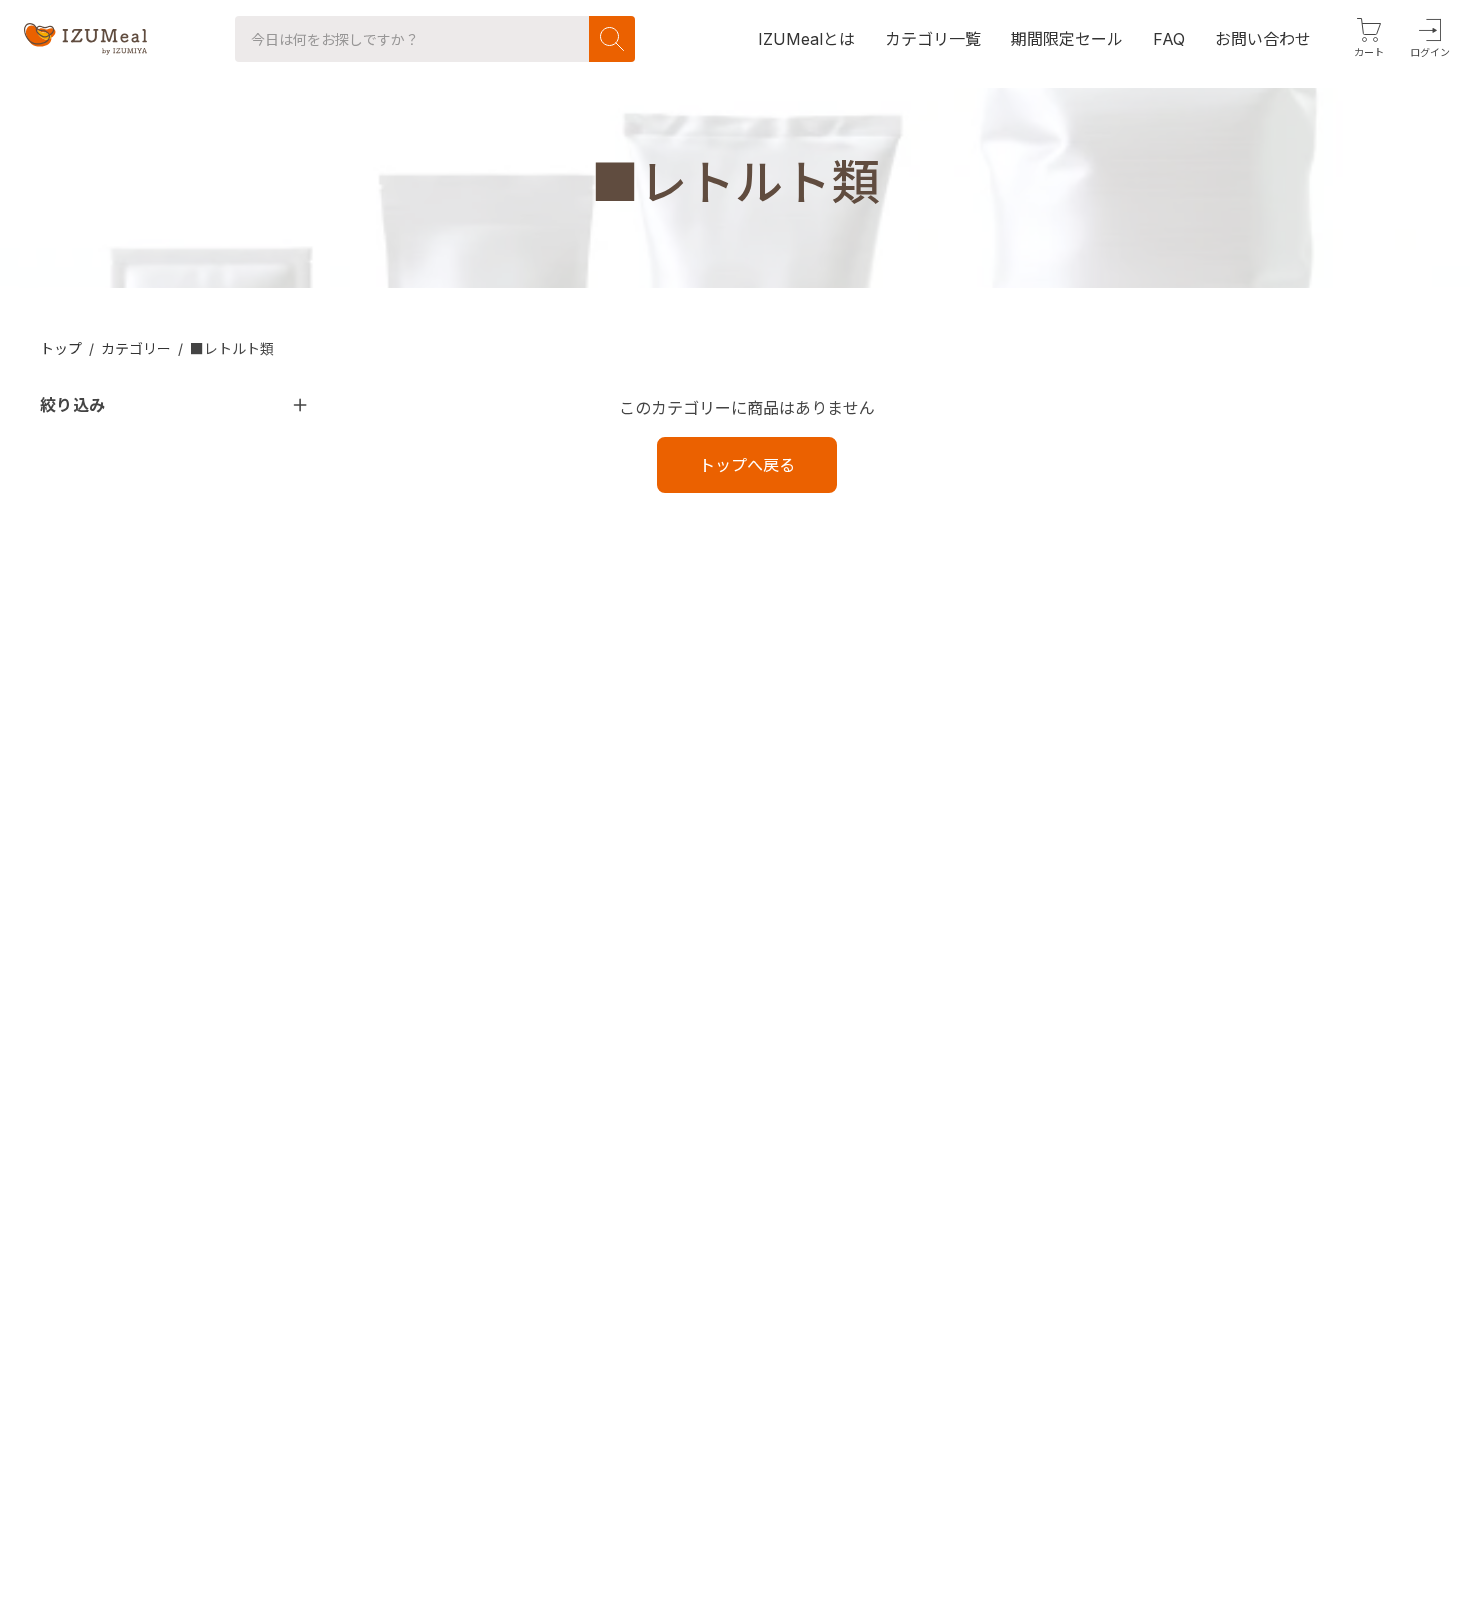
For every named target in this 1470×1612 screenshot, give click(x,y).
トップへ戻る (747, 465)
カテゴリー (136, 348)
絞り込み (72, 405)
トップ (61, 348)
